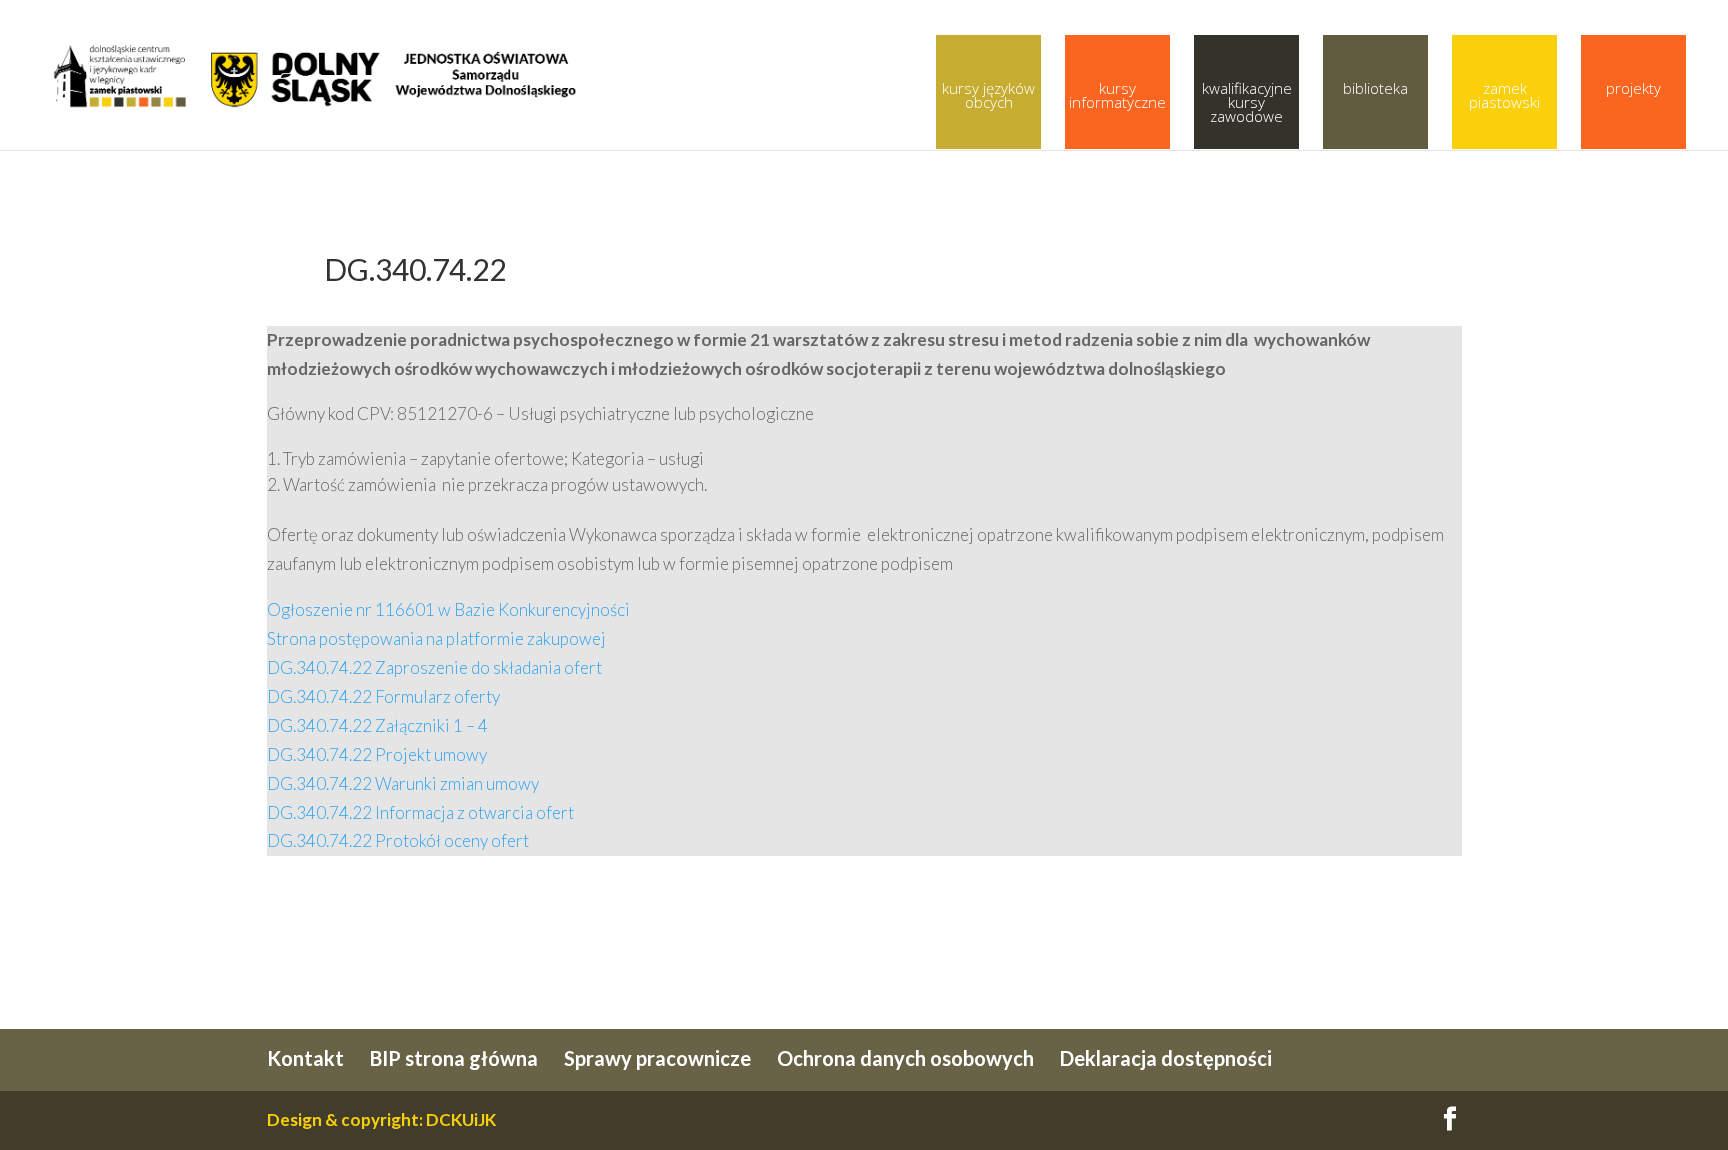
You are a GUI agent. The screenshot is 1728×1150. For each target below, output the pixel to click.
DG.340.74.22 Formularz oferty (383, 696)
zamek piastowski (1504, 95)
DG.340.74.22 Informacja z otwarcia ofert (420, 812)
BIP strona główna (454, 1058)
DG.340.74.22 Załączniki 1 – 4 (377, 725)
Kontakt (305, 1058)
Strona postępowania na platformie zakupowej (436, 638)
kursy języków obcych (988, 95)
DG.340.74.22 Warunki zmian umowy (403, 783)
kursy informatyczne (1117, 95)
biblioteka (1375, 88)
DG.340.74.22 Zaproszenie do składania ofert (434, 667)
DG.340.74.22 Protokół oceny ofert (398, 840)
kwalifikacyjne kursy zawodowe (1247, 102)
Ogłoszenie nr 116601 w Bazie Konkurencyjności (448, 609)
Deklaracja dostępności (1166, 1058)
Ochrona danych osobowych (905, 1058)
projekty (1633, 88)
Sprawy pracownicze (657, 1058)
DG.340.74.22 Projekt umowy (377, 754)
